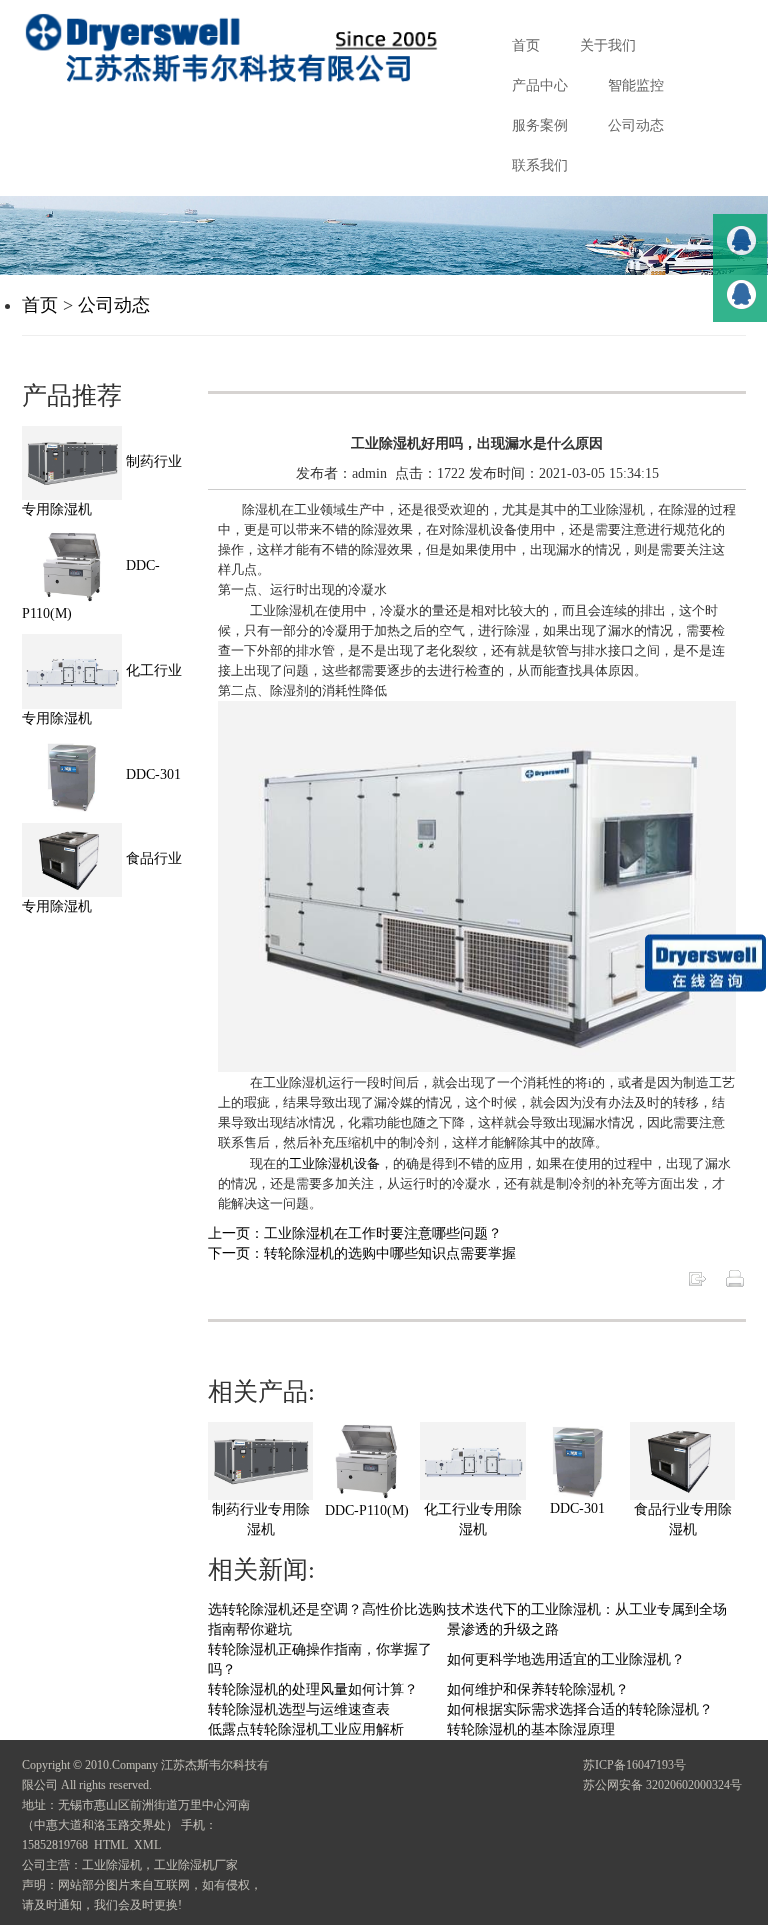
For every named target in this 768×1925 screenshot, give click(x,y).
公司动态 (114, 305)
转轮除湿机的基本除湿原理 (531, 1729)
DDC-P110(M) (367, 1510)
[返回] (697, 1277)
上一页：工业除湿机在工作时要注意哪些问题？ (355, 1233)
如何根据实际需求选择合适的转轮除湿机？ (580, 1709)
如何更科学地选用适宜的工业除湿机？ (566, 1659)
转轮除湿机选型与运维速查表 (299, 1709)
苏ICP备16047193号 (634, 1765)
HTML (111, 1845)
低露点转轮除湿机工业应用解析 (306, 1729)
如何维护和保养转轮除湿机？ (538, 1689)
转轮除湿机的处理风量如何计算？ (313, 1689)
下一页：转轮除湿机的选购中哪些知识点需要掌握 (362, 1253)
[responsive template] (247, 48)
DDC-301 (577, 1508)
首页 (40, 305)
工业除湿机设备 (334, 1163)
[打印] (735, 1277)
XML (147, 1845)
